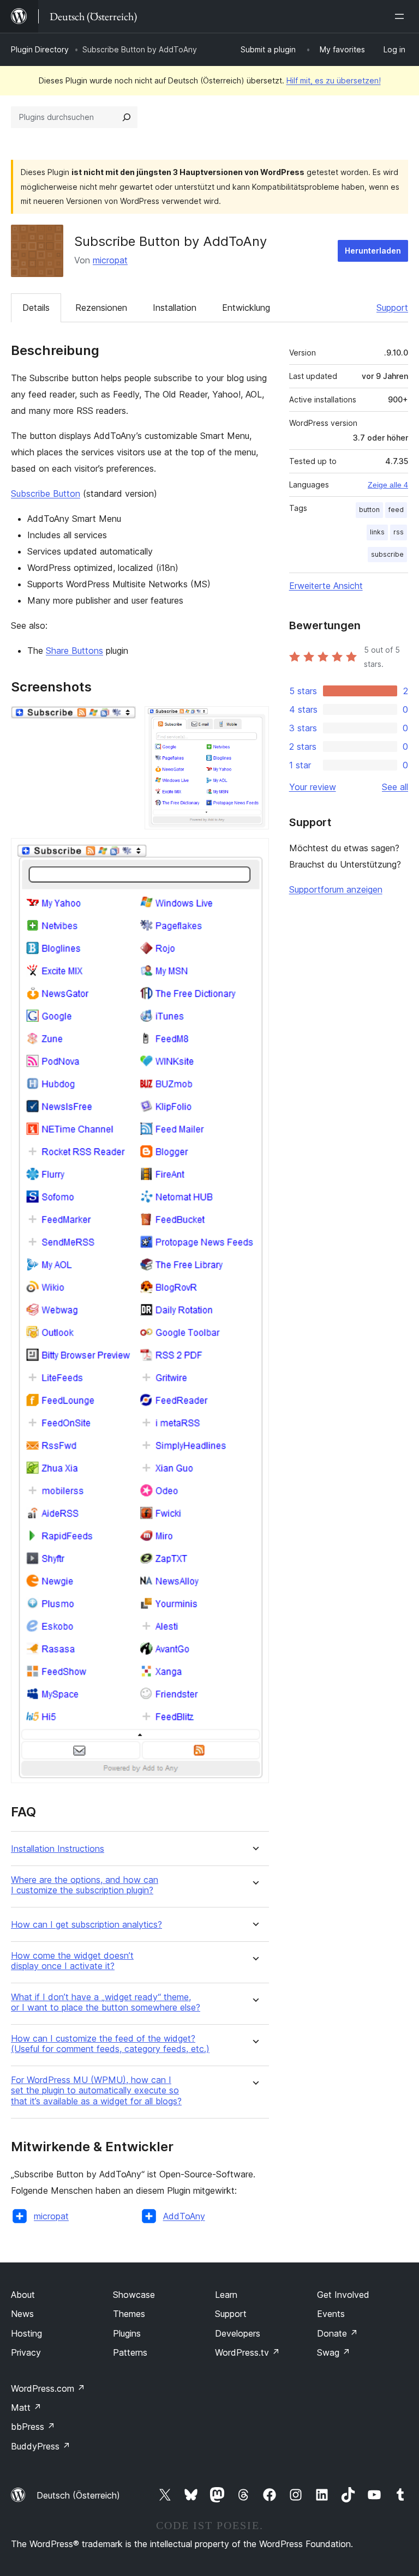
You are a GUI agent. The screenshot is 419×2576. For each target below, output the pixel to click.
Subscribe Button (46, 493)
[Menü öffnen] (402, 16)
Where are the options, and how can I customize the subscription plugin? (85, 1885)
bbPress (33, 2427)
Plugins (127, 2333)
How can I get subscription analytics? (86, 1925)
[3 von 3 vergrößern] (254, 853)
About (23, 2295)
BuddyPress (41, 2446)
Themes (129, 2314)
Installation (175, 308)
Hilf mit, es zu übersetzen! (334, 80)
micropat (110, 260)
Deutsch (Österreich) (78, 2495)
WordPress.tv (247, 2352)
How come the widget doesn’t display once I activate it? (72, 1961)
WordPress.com (48, 2388)
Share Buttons (74, 651)
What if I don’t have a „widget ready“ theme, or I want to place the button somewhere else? (106, 2002)
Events (331, 2314)
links (377, 532)
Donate (337, 2333)
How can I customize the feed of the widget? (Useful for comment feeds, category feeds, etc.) (110, 2044)
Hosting (26, 2333)
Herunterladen (373, 251)
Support (392, 308)
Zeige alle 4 (388, 485)
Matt (26, 2408)
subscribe (387, 554)
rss (399, 532)
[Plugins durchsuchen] (127, 117)
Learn (226, 2295)
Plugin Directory (40, 49)
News (22, 2314)
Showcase (134, 2295)
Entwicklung (246, 308)
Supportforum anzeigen (336, 889)
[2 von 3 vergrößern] (254, 721)
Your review (313, 787)
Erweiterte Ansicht (326, 586)
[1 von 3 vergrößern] (121, 721)
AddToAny (184, 2216)
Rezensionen (101, 308)
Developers (238, 2333)
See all (395, 787)
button (369, 510)
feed (396, 510)
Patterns (130, 2352)
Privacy (26, 2352)
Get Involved (343, 2295)
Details (36, 308)
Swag (334, 2352)
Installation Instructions (58, 1849)
